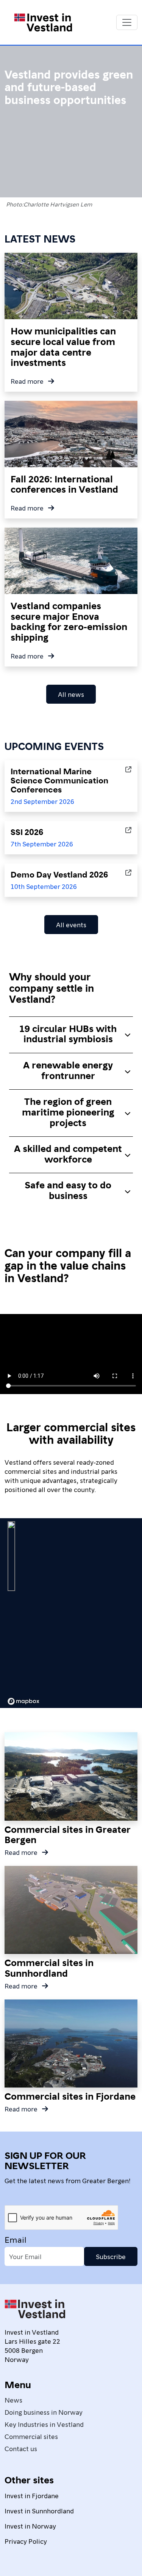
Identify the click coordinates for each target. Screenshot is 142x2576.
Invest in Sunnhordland (39, 2511)
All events (71, 924)
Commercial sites (31, 2436)
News (13, 2400)
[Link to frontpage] (35, 2312)
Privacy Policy (26, 2541)
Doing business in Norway (44, 2412)
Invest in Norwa (29, 2526)
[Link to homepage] (43, 22)
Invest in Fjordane (32, 2495)
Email (16, 2239)
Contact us (21, 2448)
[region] (71, 1613)
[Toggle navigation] (127, 22)
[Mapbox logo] (23, 1701)
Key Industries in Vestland (44, 2424)
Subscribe (111, 2256)
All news (71, 694)
